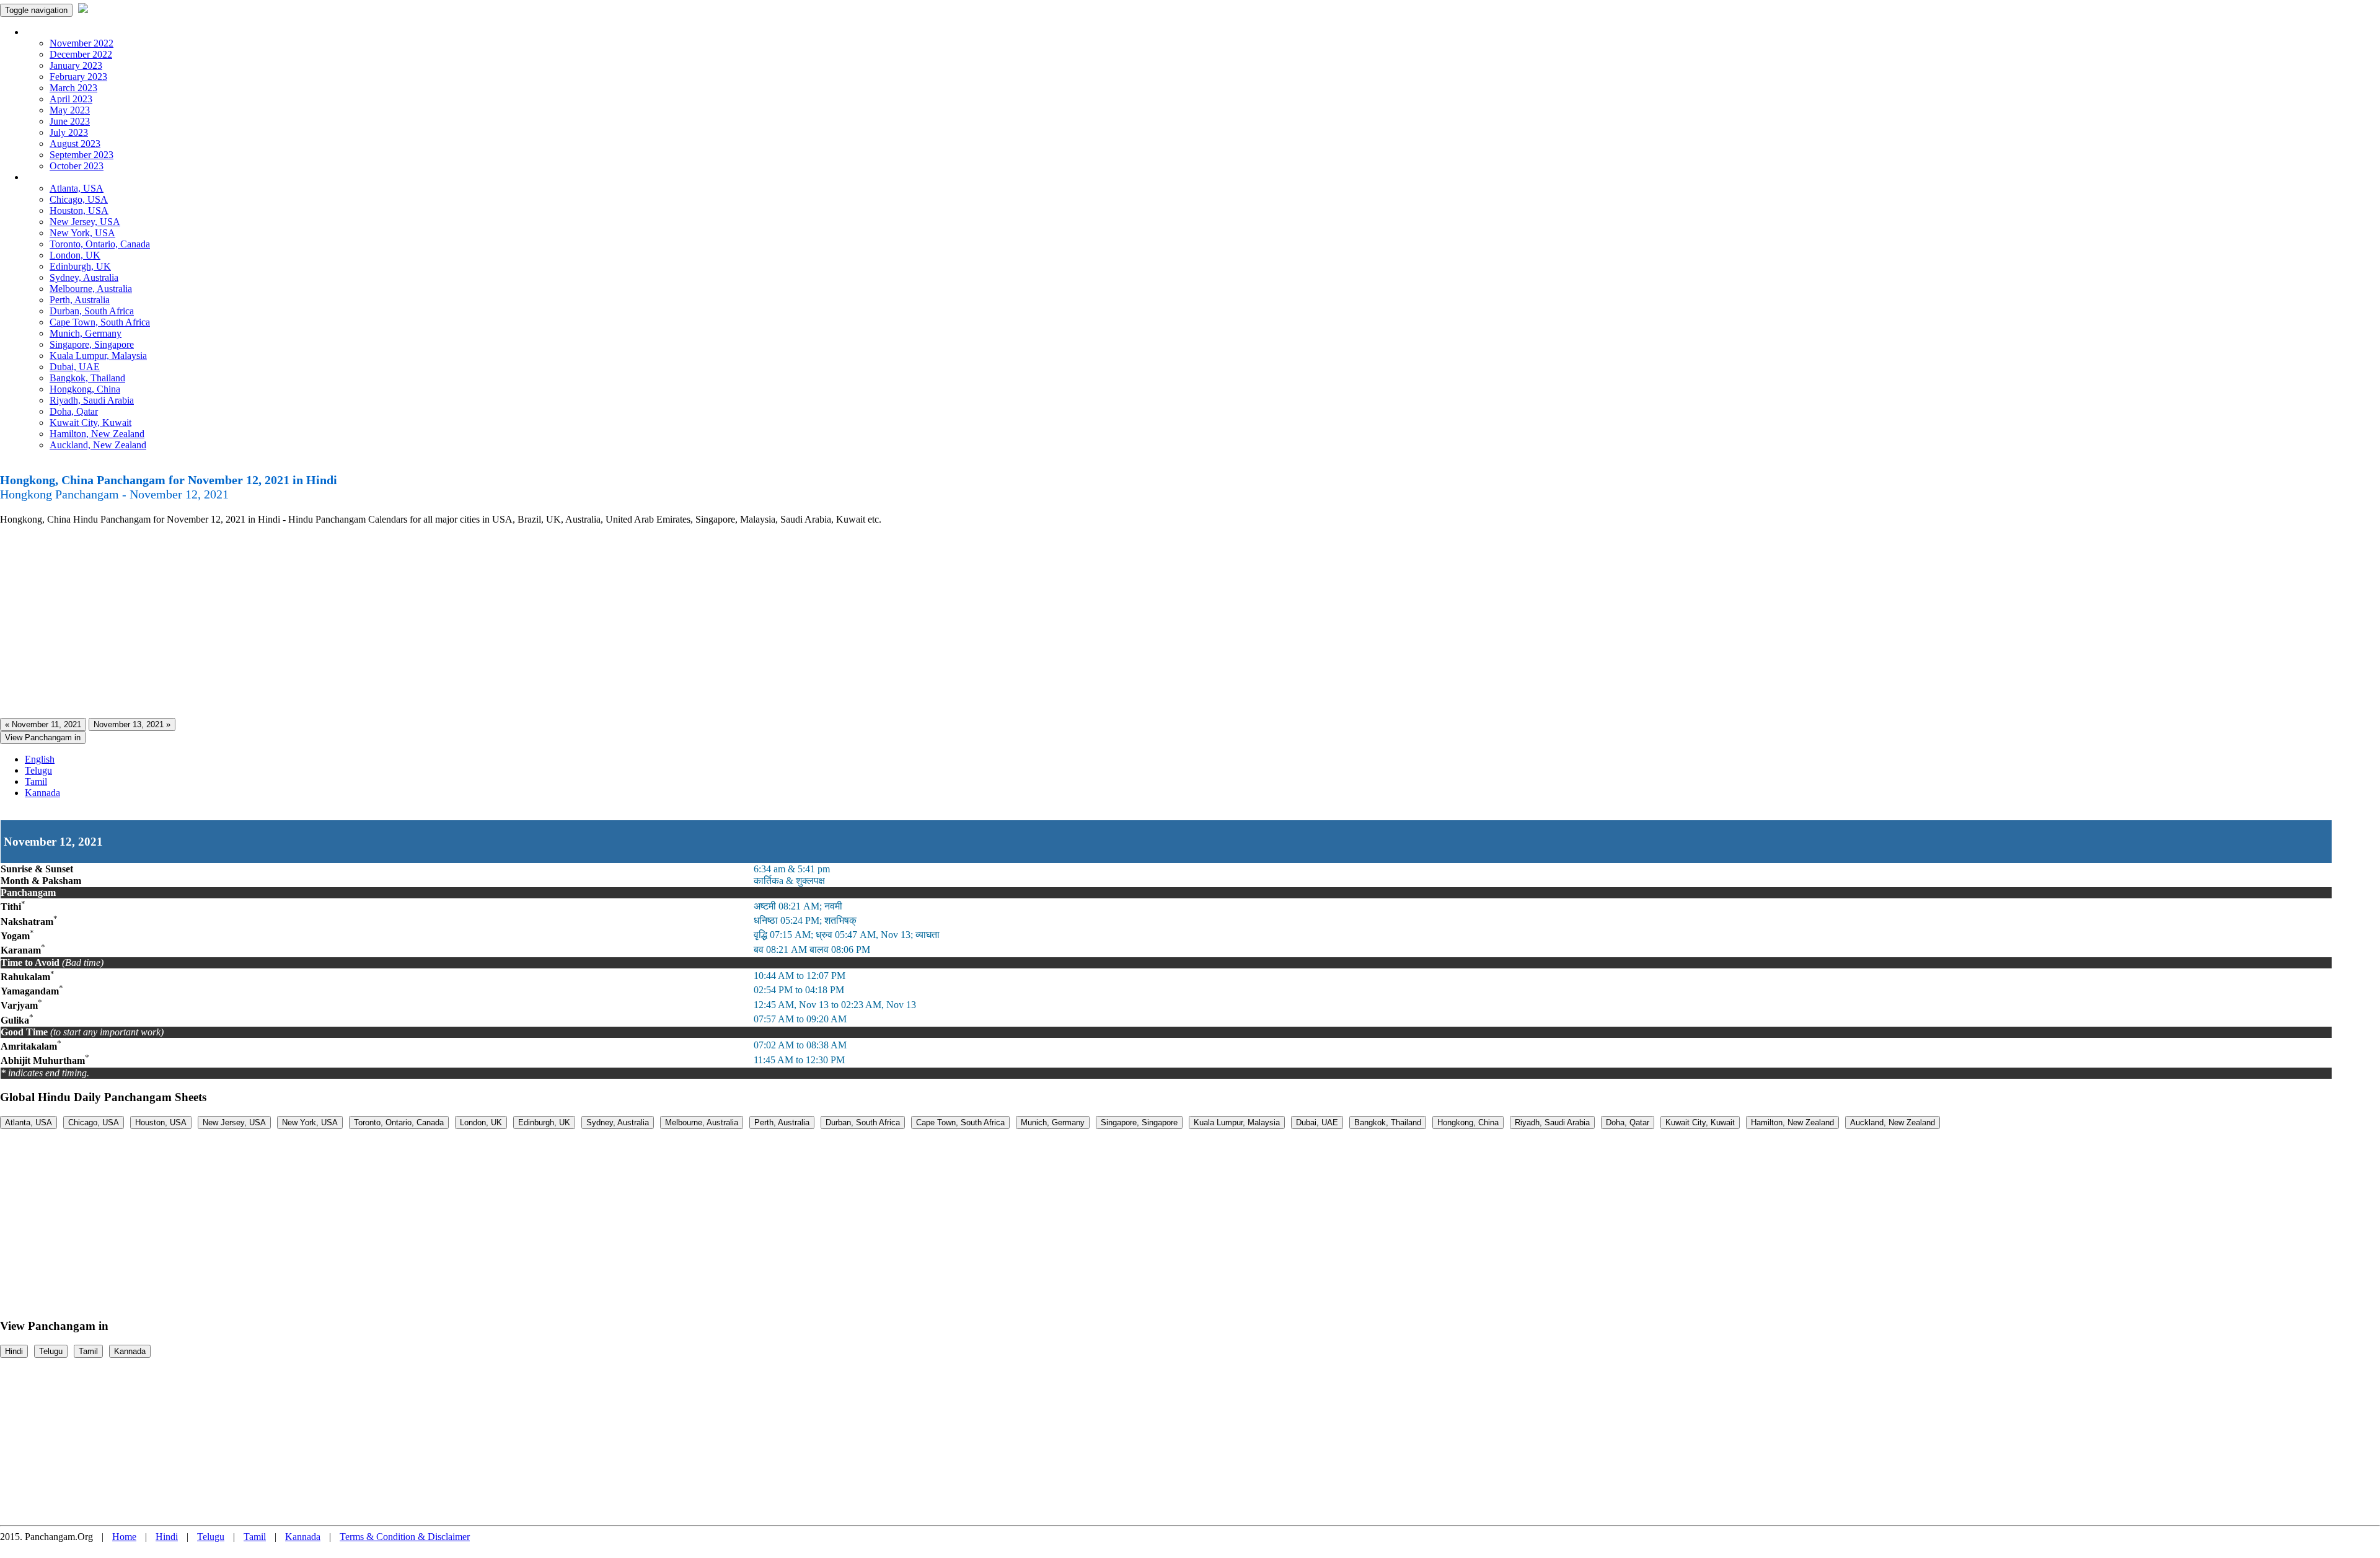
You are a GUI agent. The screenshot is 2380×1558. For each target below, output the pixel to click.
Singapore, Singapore (92, 344)
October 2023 (77, 166)
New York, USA (82, 233)
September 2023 (82, 155)
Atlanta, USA (77, 188)
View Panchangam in (43, 737)
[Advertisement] (372, 622)
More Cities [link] (48, 177)
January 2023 (76, 65)
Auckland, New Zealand (98, 445)
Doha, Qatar (74, 411)
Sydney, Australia (84, 277)
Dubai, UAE (75, 367)
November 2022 (82, 43)
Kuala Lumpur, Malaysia (98, 356)
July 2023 (69, 132)
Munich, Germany (86, 333)
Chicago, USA (79, 199)
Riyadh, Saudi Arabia (92, 400)
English (40, 759)
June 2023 (70, 121)
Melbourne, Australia (91, 289)
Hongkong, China (85, 389)
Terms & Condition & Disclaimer (405, 1537)
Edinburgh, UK (80, 266)
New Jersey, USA (85, 222)
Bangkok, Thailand (87, 378)
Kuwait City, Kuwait (90, 423)
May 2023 (70, 110)
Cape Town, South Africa (100, 322)
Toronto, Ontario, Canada (100, 244)
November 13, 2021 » (132, 724)
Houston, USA (79, 210)
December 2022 (81, 54)
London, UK (75, 255)
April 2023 (71, 99)
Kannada (42, 793)
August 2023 (75, 144)
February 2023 (78, 77)
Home (124, 1537)
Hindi (14, 1351)
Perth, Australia (80, 300)
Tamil (36, 781)
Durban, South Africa (92, 311)
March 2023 (73, 88)
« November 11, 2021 (43, 724)
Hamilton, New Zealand (97, 434)
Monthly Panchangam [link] (68, 32)
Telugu (38, 770)
